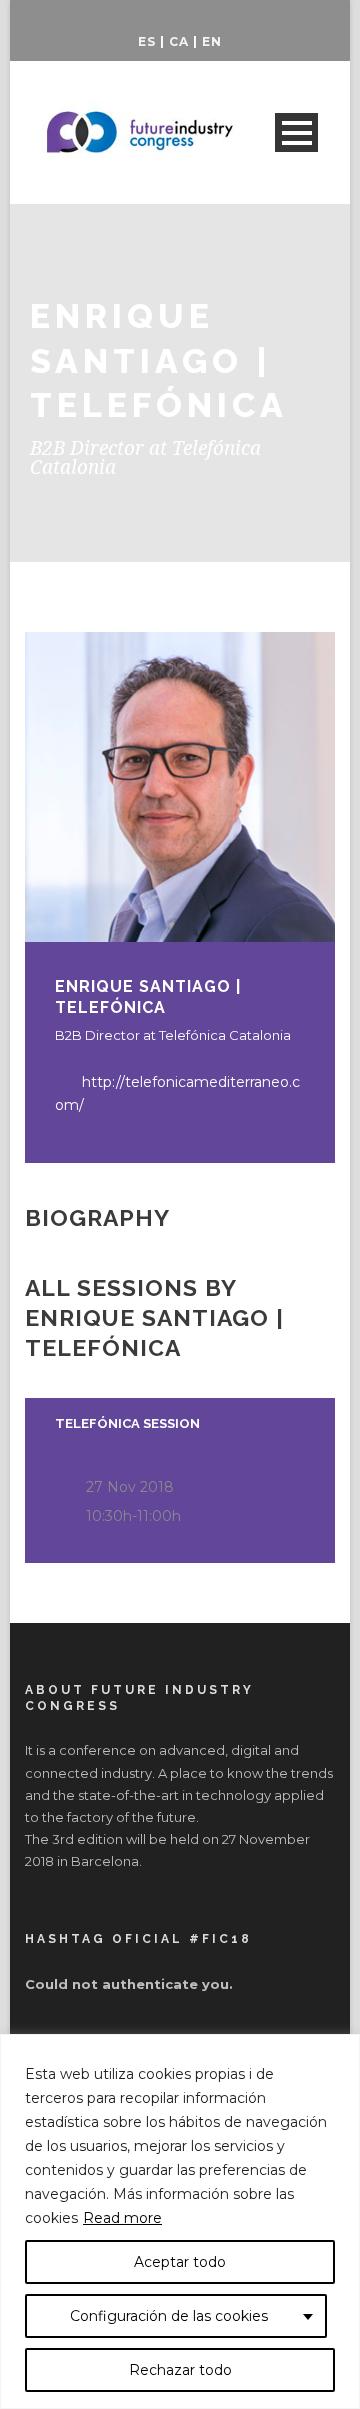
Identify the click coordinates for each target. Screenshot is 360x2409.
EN (212, 41)
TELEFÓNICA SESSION (127, 1423)
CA (179, 41)
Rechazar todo (180, 2370)
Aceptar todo (180, 2262)
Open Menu (296, 132)
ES (147, 41)
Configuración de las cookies (169, 2316)
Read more (122, 2218)
